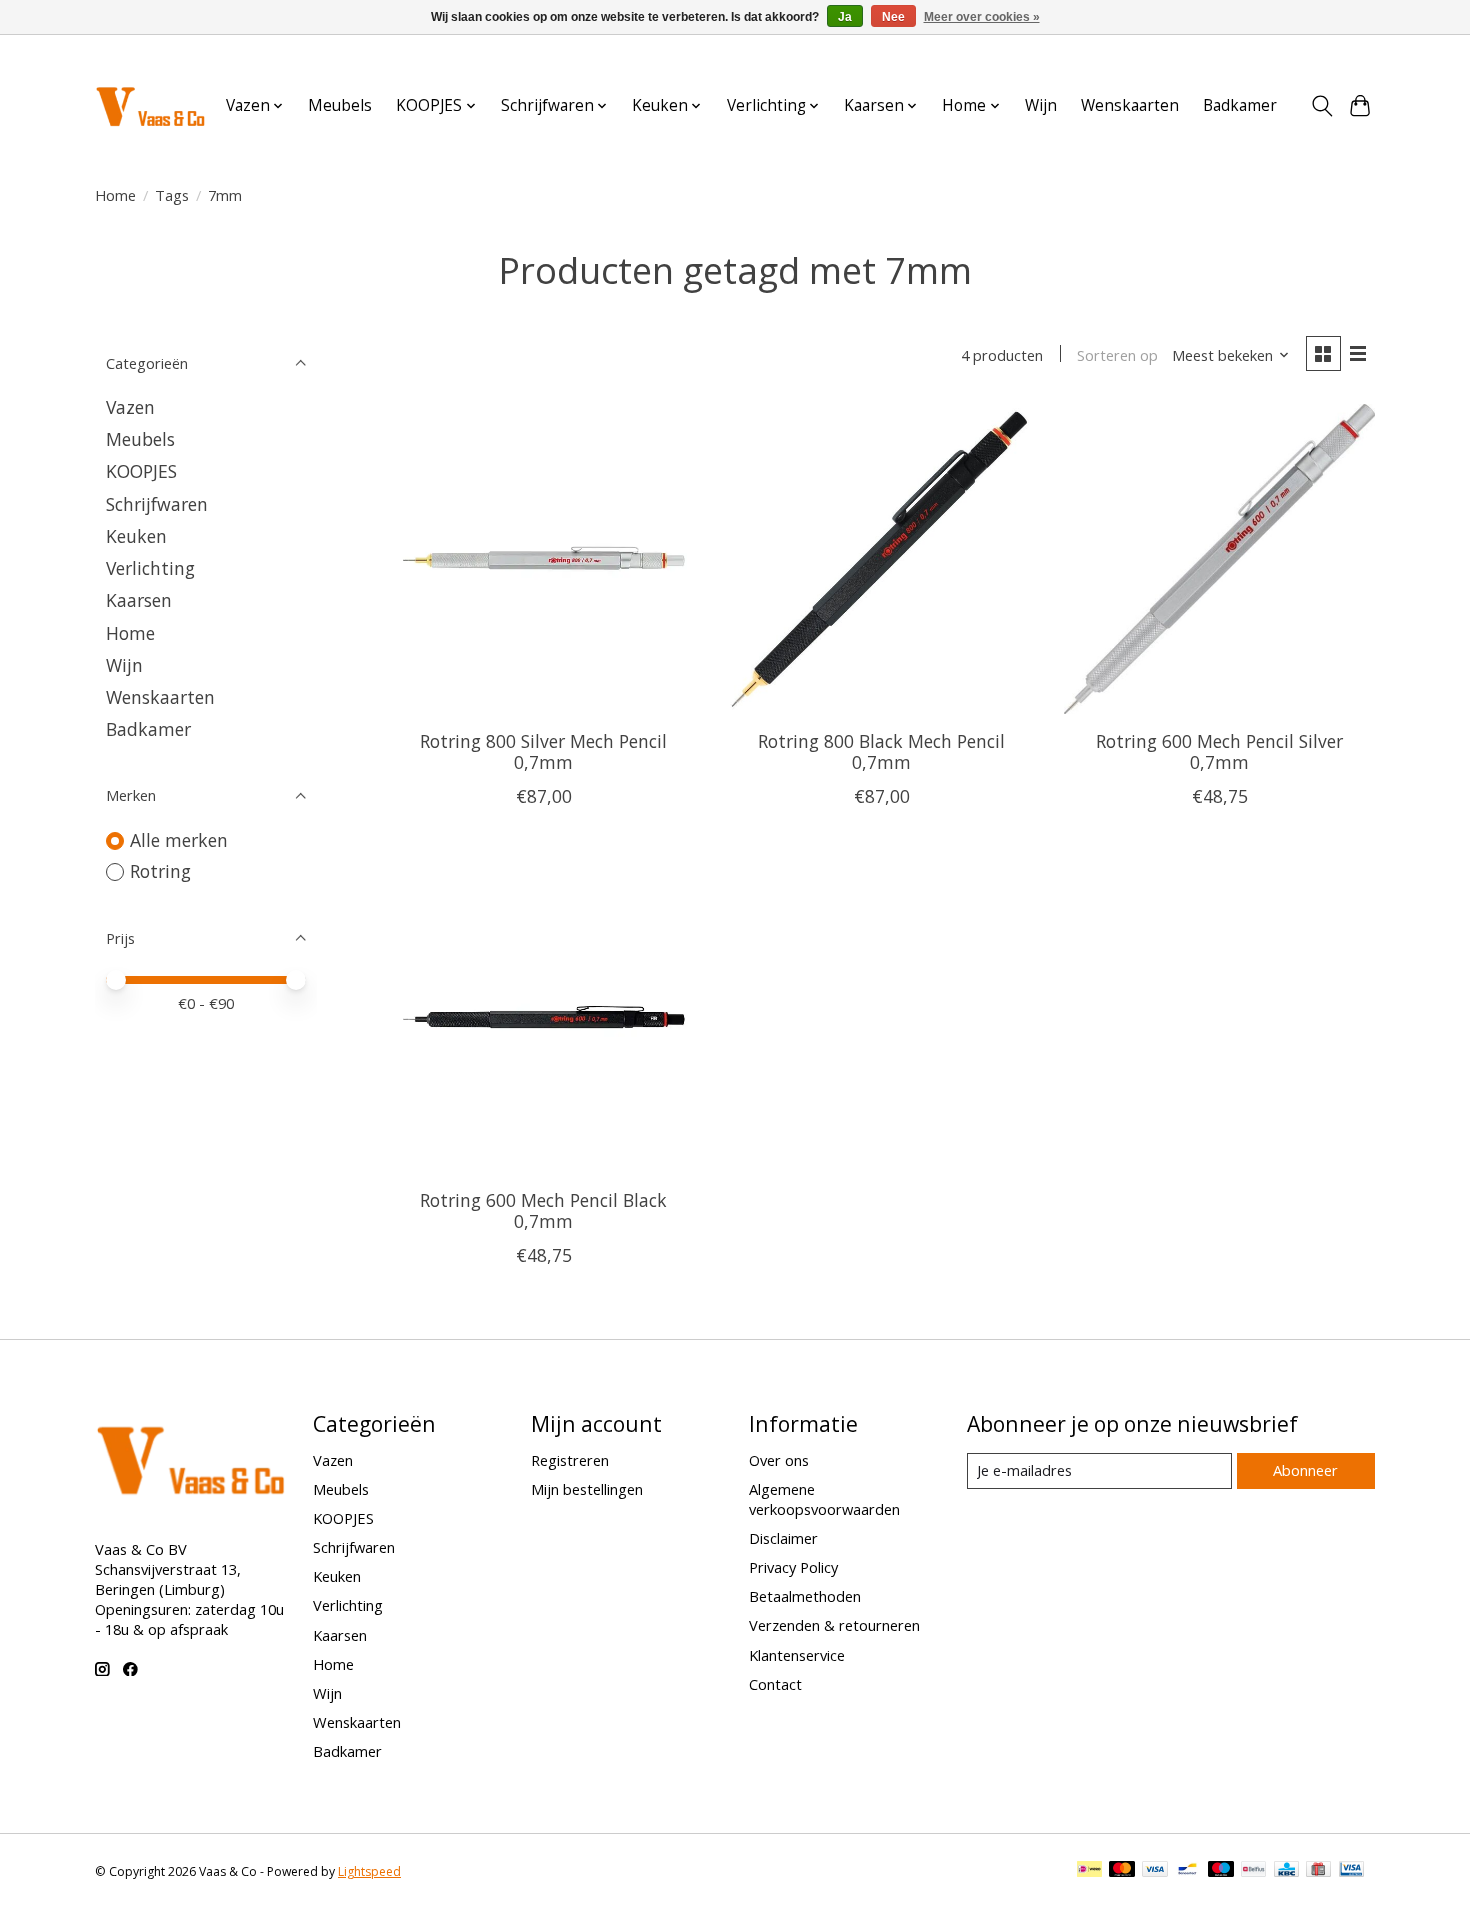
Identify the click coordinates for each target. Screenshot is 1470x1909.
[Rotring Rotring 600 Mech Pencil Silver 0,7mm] (1219, 559)
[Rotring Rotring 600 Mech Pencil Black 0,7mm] (544, 1018)
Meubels (340, 105)
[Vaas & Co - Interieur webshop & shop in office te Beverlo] (150, 105)
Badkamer (1240, 105)
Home (115, 195)
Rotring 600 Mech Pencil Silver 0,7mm (1219, 751)
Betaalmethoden (805, 1596)
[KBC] (1286, 1871)
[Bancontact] (1187, 1871)
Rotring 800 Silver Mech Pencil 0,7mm (543, 751)
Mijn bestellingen (587, 1489)
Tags (172, 195)
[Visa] (1155, 1871)
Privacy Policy (793, 1567)
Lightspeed (369, 1871)
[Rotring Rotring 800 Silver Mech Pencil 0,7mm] (544, 559)
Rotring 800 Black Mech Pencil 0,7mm (881, 751)
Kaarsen (139, 600)
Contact (775, 1684)
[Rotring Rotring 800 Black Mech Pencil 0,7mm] (881, 559)
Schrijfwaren (157, 504)
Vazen (130, 407)
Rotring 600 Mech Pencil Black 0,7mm (543, 1210)
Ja (845, 17)
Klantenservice (797, 1655)
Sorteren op (1117, 355)
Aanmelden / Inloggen (1307, 53)
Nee (893, 17)
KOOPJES (141, 471)
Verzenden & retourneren (834, 1625)
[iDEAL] (1089, 1871)
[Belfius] (1253, 1871)
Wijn (1041, 105)
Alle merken (179, 840)
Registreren (570, 1460)
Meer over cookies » (982, 17)
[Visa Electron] (1351, 1871)
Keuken (136, 536)
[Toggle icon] (1321, 106)
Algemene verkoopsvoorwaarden (824, 1499)
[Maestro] (1221, 1871)
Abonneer (1305, 1470)
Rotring (160, 871)
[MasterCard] (1122, 1871)
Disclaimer (783, 1538)
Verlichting (150, 568)
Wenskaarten (1130, 105)
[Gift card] (1318, 1871)
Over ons (779, 1460)
